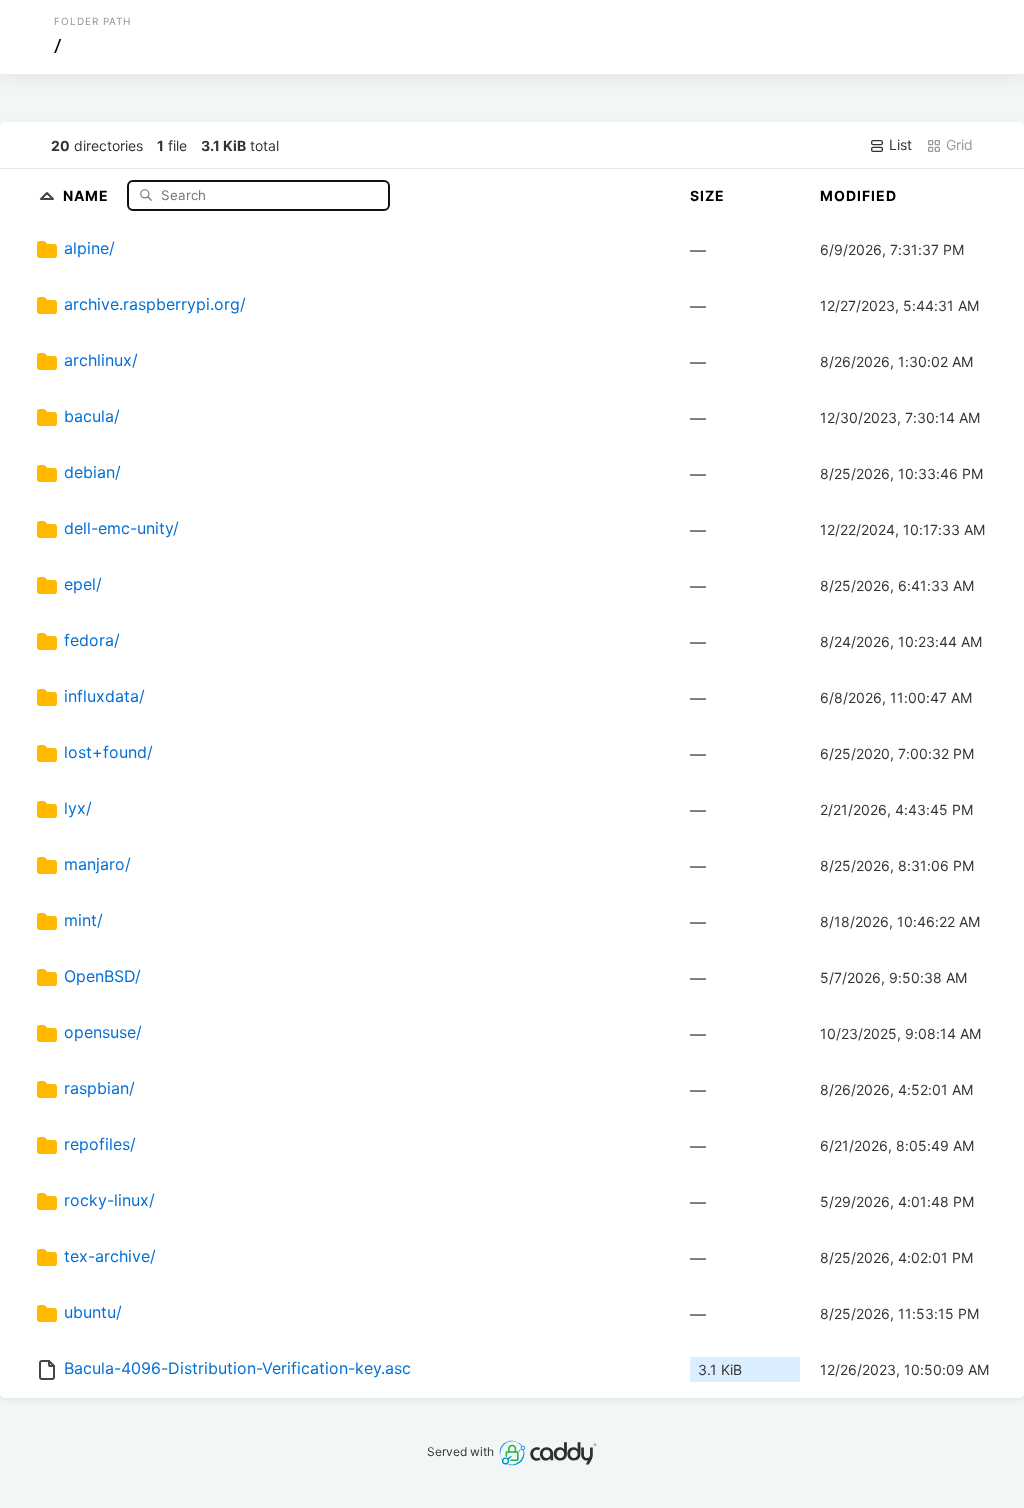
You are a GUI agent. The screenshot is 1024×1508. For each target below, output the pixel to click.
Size (707, 195)
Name (88, 194)
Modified (858, 195)
